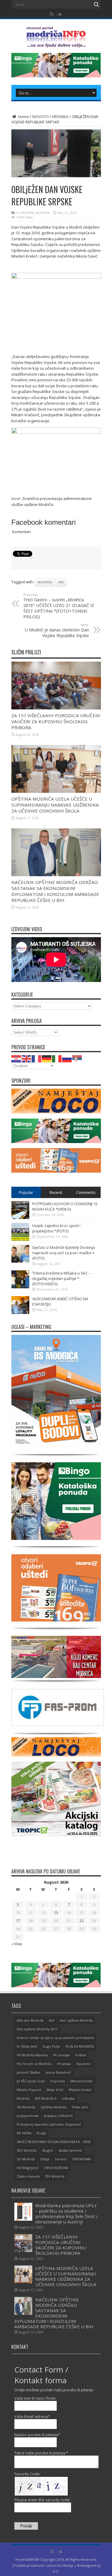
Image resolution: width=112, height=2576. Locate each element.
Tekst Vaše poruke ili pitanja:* (41, 2453)
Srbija (45, 2159)
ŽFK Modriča (55, 2176)
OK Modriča (26, 2107)
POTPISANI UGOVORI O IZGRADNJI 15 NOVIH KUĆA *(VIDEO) (65, 1206)
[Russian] (67, 1058)
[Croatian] (16, 1058)
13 (56, 1913)
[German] (47, 1058)
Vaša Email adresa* (32, 2416)
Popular (26, 1192)
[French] (37, 1058)
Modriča (45, 582)
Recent (56, 1192)
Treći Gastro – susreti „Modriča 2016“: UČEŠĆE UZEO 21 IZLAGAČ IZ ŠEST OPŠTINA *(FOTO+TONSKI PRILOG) (59, 606)
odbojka (68, 2098)
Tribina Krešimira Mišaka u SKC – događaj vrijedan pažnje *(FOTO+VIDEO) (62, 1278)
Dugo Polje (51, 2046)
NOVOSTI (40, 117)
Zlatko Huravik (28, 2176)
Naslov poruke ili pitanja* (37, 2435)
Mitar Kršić (55, 2090)
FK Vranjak (62, 2055)
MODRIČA (43, 213)
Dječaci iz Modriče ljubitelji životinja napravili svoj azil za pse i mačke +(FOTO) (64, 1253)
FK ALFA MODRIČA (80, 2046)
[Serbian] (77, 1058)
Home (23, 117)
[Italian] (57, 1058)
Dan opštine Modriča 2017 (37, 2029)
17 (18, 1921)
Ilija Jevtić (83, 2064)
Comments (86, 1192)
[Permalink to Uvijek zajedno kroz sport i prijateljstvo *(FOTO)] (20, 1239)
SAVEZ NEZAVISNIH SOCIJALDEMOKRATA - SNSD (54, 2142)
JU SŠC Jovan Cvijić (31, 2081)
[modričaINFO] (56, 43)
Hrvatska (64, 2064)
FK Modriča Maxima (32, 2055)
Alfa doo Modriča (30, 2020)
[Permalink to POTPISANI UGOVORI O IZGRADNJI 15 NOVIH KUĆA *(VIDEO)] (20, 1217)
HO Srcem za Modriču (34, 2064)
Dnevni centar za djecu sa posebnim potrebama (55, 2038)
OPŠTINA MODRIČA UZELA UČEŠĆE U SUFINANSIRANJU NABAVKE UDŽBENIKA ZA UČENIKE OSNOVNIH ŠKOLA (55, 805)
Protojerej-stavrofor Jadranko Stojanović (49, 2124)
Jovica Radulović (58, 2072)
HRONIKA (60, 117)
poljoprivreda (28, 2116)
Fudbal (81, 2055)
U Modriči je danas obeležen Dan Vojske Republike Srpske (57, 630)
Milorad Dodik (81, 2081)
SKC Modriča (27, 2150)
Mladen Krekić (80, 2090)
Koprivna (58, 2081)
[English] (27, 1058)
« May (17, 1944)
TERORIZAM (81, 2159)
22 (82, 1921)
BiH (52, 2020)
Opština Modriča (54, 2107)
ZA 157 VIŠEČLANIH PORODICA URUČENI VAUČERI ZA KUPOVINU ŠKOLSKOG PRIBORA (56, 721)
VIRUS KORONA (56, 2168)
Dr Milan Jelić (27, 2046)
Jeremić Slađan (29, 2072)
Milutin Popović (29, 2090)
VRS (61, 582)
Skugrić (47, 2150)
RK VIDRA (24, 2133)
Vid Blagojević (28, 2168)
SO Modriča (26, 2159)
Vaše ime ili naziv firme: (35, 2398)
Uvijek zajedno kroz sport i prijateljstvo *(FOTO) (56, 1228)
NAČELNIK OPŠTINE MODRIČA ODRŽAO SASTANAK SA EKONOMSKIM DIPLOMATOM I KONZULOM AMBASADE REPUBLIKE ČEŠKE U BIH (55, 891)
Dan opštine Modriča (76, 2020)
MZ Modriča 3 (46, 2098)
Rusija (41, 2133)
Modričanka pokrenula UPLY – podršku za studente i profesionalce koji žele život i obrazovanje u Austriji (66, 2214)
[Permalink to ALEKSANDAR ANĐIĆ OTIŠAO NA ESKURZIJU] (20, 1313)
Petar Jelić (80, 2107)
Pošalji (26, 2526)
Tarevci (61, 2159)
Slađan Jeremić (70, 2150)
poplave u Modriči (58, 2116)
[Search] (96, 4)
